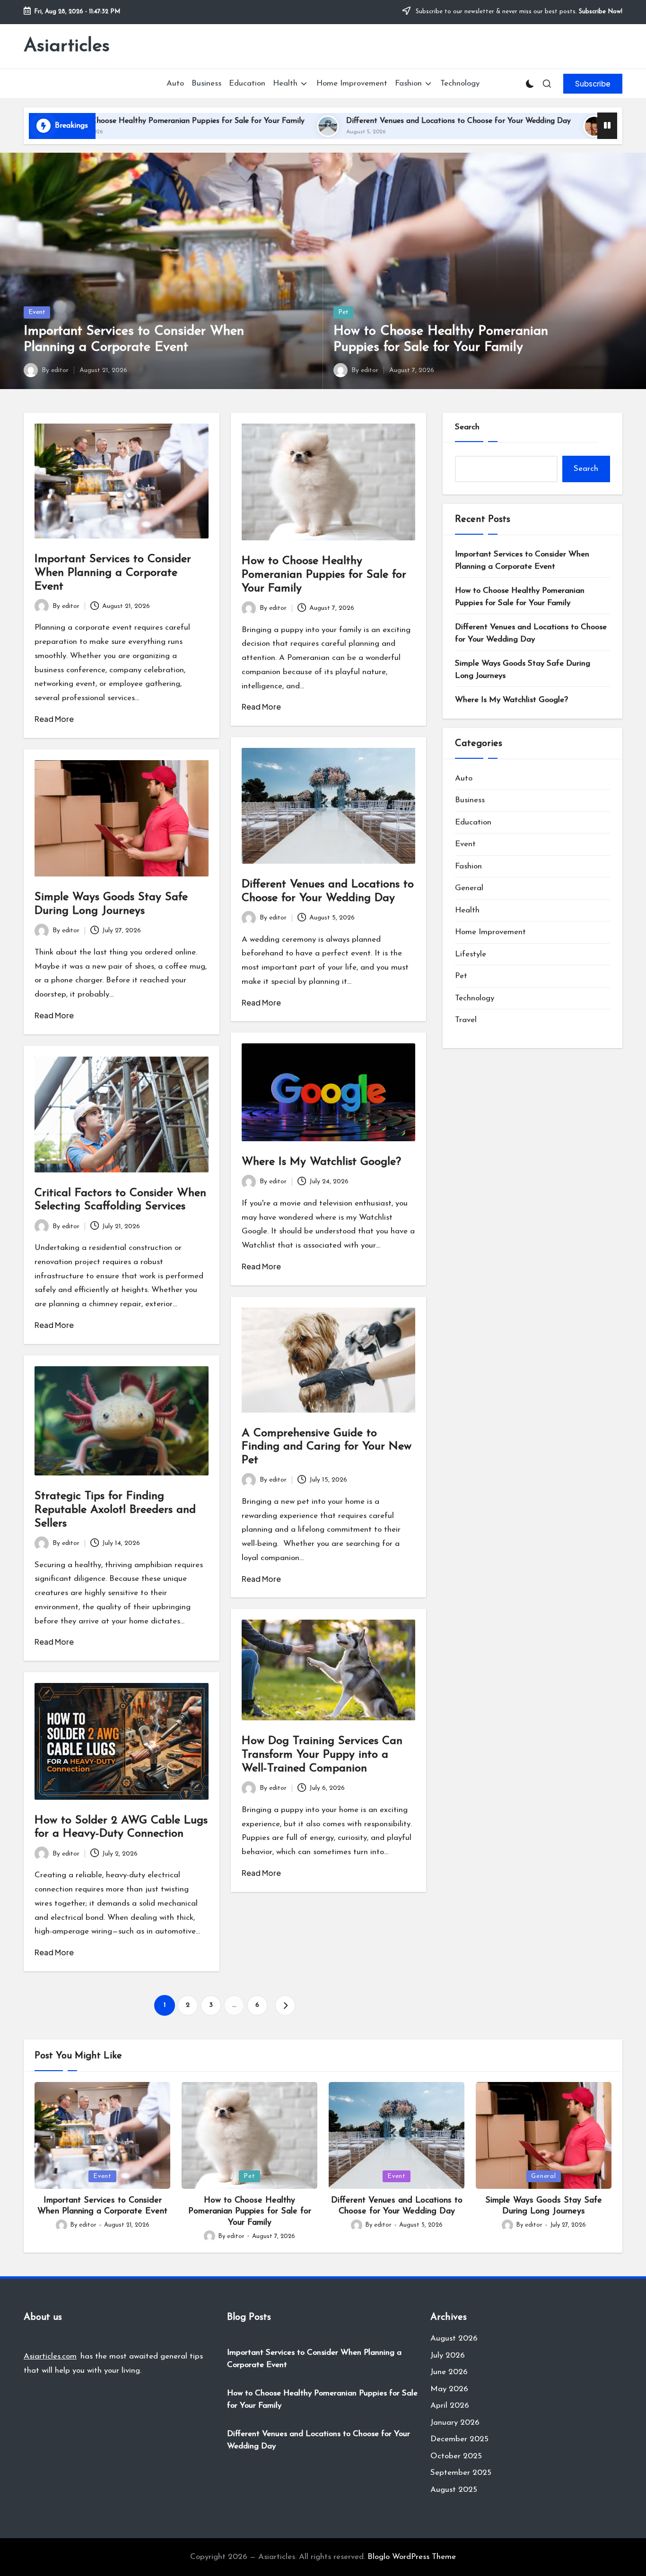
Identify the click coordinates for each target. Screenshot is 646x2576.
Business (470, 800)
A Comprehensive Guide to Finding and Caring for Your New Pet (327, 1447)
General (469, 888)
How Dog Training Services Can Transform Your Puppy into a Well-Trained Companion (322, 1755)
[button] (593, 84)
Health (467, 910)
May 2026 (449, 2389)
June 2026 (449, 2372)
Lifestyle (471, 954)
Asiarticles (67, 46)
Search (467, 427)
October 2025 (456, 2456)
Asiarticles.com (50, 2356)
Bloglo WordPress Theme (412, 2557)
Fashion (468, 866)
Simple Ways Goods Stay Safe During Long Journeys (523, 670)
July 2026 (448, 2355)
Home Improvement (490, 932)
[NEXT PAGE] (285, 2005)
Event (37, 312)
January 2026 (455, 2423)
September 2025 (461, 2473)
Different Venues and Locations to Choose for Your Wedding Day (329, 121)
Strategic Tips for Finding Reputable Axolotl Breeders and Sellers (115, 1510)
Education (473, 822)
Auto (464, 778)
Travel (466, 1020)
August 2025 (454, 2490)
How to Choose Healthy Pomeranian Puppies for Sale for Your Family (324, 575)
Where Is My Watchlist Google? (321, 1162)
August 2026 (454, 2338)
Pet (343, 312)
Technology (475, 998)
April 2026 (450, 2406)
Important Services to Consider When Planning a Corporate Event (113, 573)
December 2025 (459, 2439)
